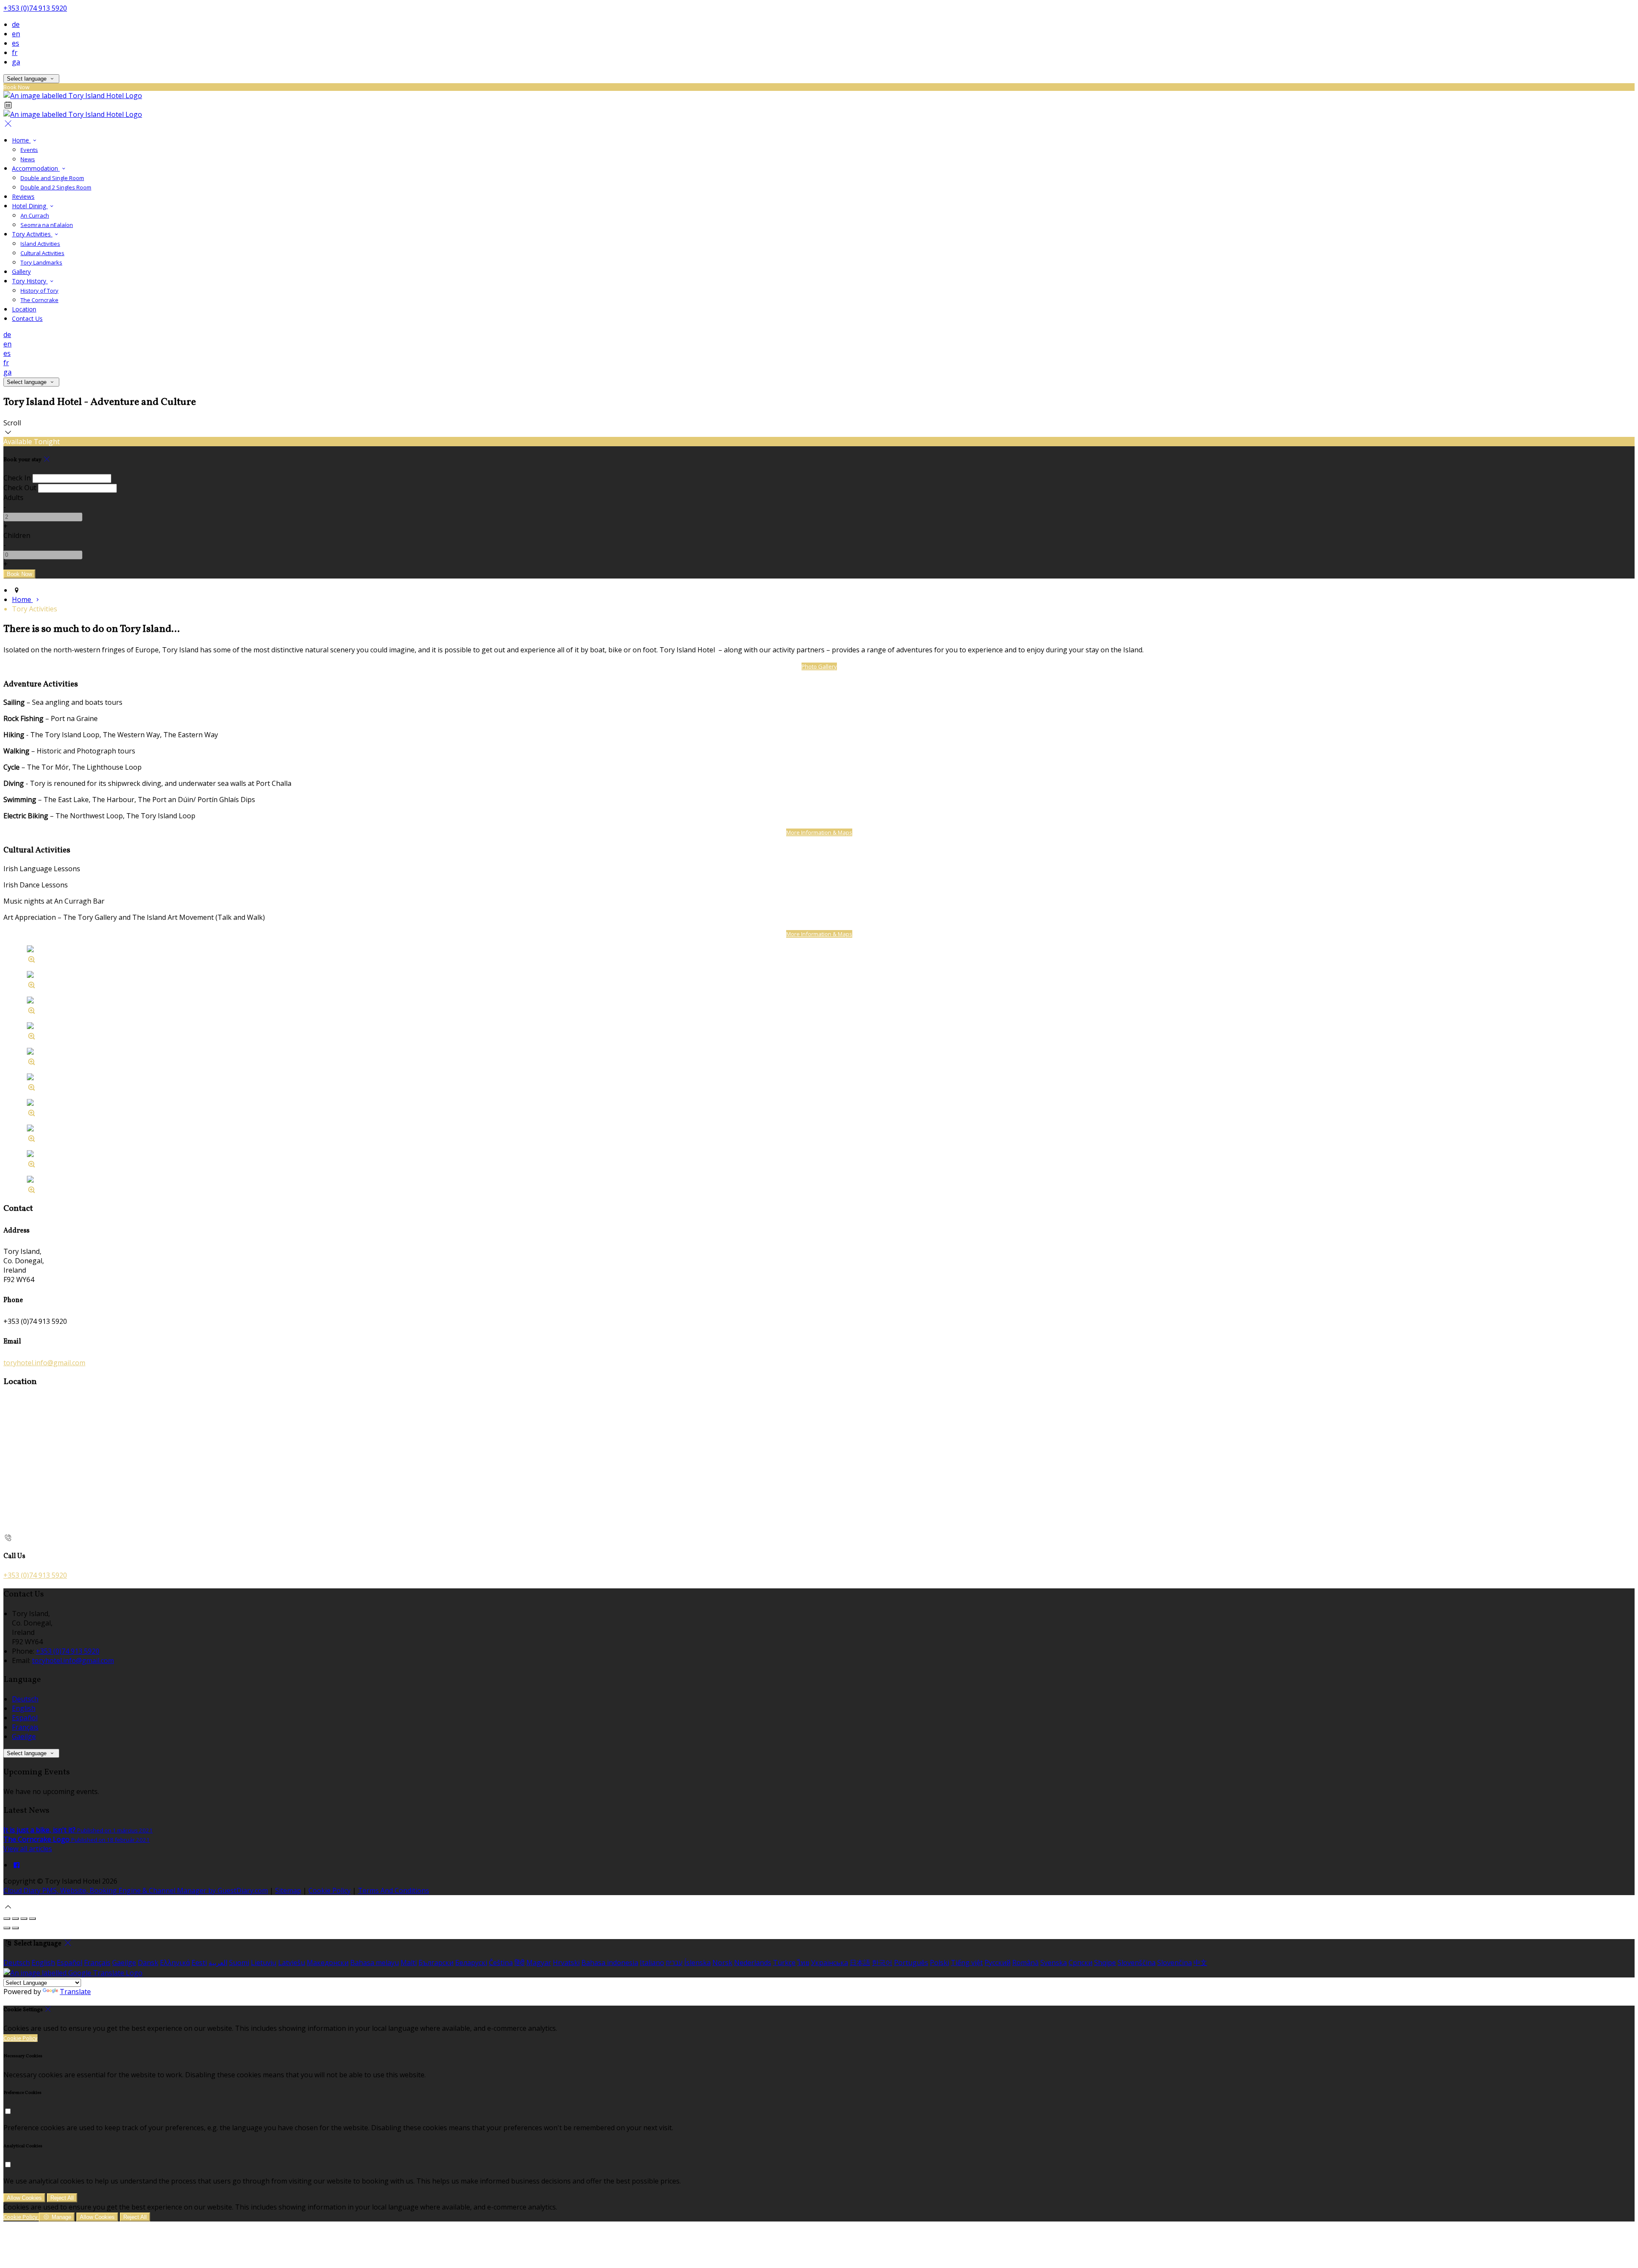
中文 (1200, 1963)
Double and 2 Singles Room (56, 187)
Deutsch (25, 1699)
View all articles (28, 1849)
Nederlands (753, 1963)
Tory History (30, 281)
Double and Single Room (52, 178)
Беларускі (471, 1963)
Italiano (652, 1963)
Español (25, 1718)
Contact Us (27, 318)
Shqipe (1105, 1963)
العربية (218, 1963)
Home (21, 140)
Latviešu (292, 1963)
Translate (75, 1992)
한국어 (882, 1963)
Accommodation (36, 168)
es (16, 43)
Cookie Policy (330, 1890)
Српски (1080, 1963)
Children (17, 535)
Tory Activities (32, 234)
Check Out (20, 488)
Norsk (722, 1963)
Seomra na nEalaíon (47, 225)
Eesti (199, 1963)
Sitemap (288, 1890)
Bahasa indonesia (610, 1963)
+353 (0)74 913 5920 (35, 8)
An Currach (35, 215)
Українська (829, 1963)
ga (16, 62)
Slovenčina (1175, 1963)
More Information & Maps (819, 832)
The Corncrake (39, 300)
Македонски (328, 1963)
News (28, 159)
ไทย (803, 1963)
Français (25, 1727)
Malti (409, 1963)
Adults (13, 497)
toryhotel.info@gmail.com (44, 1363)
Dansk (148, 1963)
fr (15, 52)
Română (1025, 1963)
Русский (998, 1963)
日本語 (860, 1963)
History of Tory (39, 291)
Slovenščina (1137, 1963)
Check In (17, 478)
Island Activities (40, 244)
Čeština (501, 1963)
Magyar (539, 1963)
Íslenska (697, 1963)
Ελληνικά (175, 1963)
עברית (674, 1963)
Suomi (239, 1963)
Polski (940, 1963)
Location (24, 309)
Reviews (23, 196)
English (24, 1708)
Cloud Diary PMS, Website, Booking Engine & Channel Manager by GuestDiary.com (136, 1890)
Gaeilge (24, 1736)
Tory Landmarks (41, 262)
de (16, 24)
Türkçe (784, 1963)
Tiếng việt (967, 1963)
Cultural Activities (42, 253)
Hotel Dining (30, 206)
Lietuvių (264, 1963)
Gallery (21, 272)
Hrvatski (566, 1963)
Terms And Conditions (394, 1890)
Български (436, 1963)
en (16, 34)
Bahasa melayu (375, 1963)
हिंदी (520, 1963)
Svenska (1054, 1963)
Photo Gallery (819, 666)
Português (911, 1963)
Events (29, 150)
